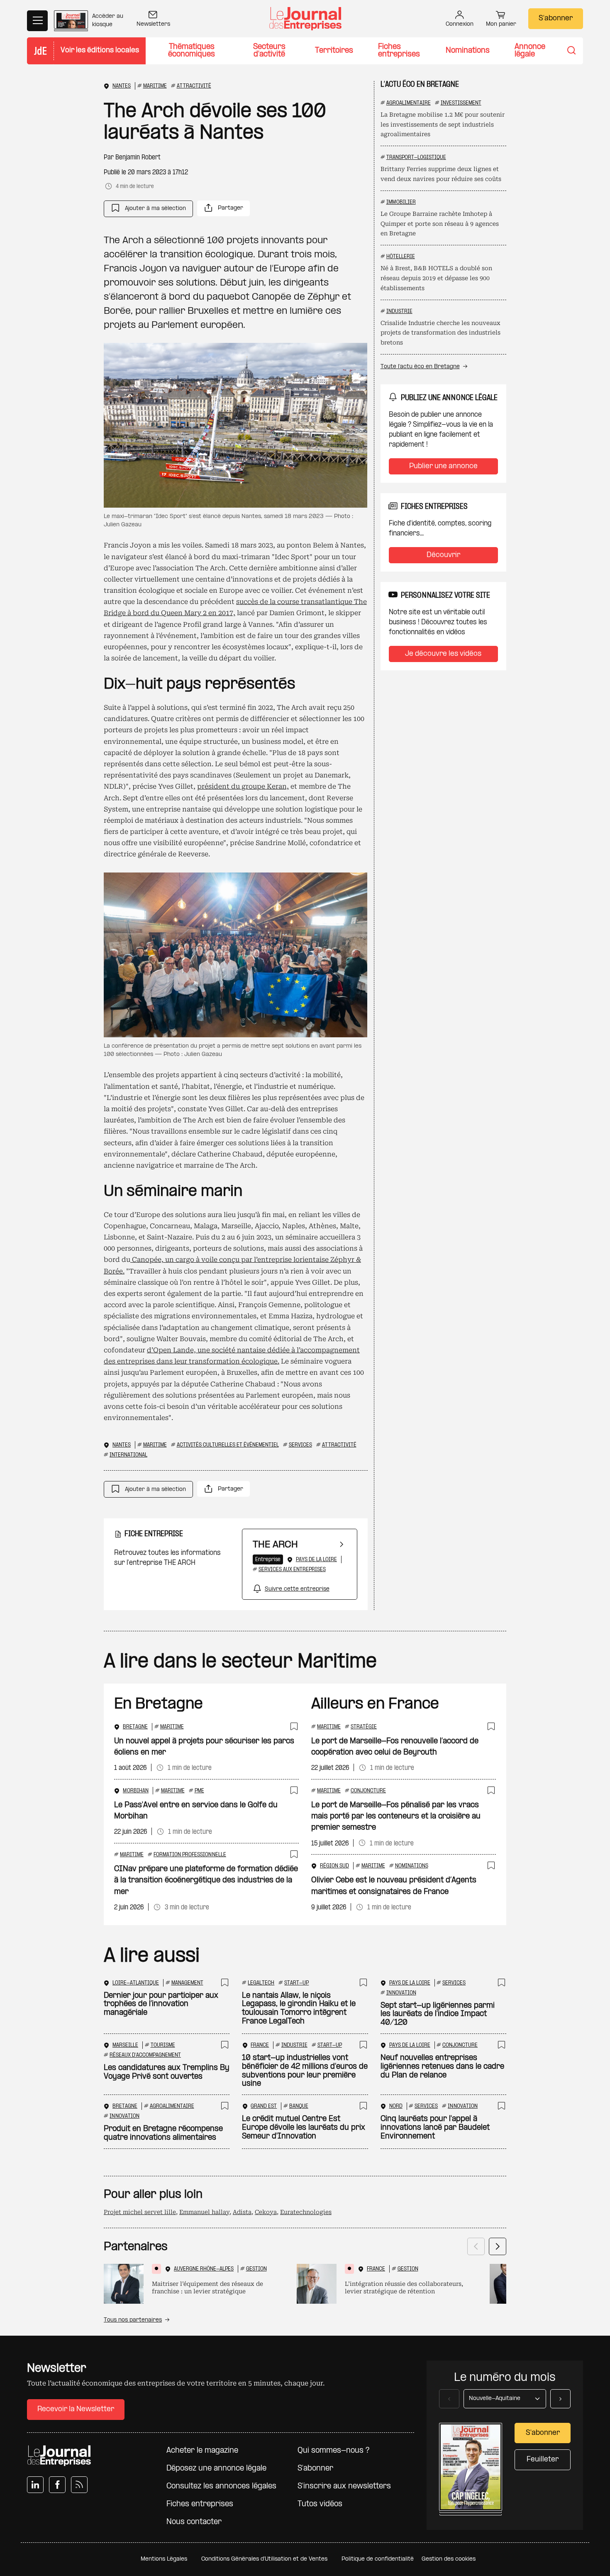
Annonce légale (530, 51)
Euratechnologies (306, 2212)
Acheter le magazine (202, 2451)
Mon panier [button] (501, 24)
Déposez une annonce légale (216, 2469)
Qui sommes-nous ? (333, 2451)
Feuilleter (543, 2460)
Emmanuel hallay (204, 2212)
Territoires (334, 51)
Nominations (468, 51)
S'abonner (556, 18)
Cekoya (266, 2212)
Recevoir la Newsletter (76, 2409)
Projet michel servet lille (140, 2212)
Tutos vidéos (320, 2504)
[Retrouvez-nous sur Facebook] (57, 2485)
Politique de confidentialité (378, 2559)
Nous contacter (194, 2522)
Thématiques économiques (192, 51)
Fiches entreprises (399, 51)
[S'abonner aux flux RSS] (79, 2485)
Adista (242, 2212)
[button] (148, 209)
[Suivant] (498, 2246)
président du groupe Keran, (243, 786)
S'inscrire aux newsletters (344, 2487)
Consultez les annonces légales (221, 2487)
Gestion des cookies (449, 2559)
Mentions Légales (164, 2559)
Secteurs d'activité (269, 51)
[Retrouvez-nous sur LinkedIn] (35, 2485)
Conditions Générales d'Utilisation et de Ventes (264, 2559)
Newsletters (153, 24)
